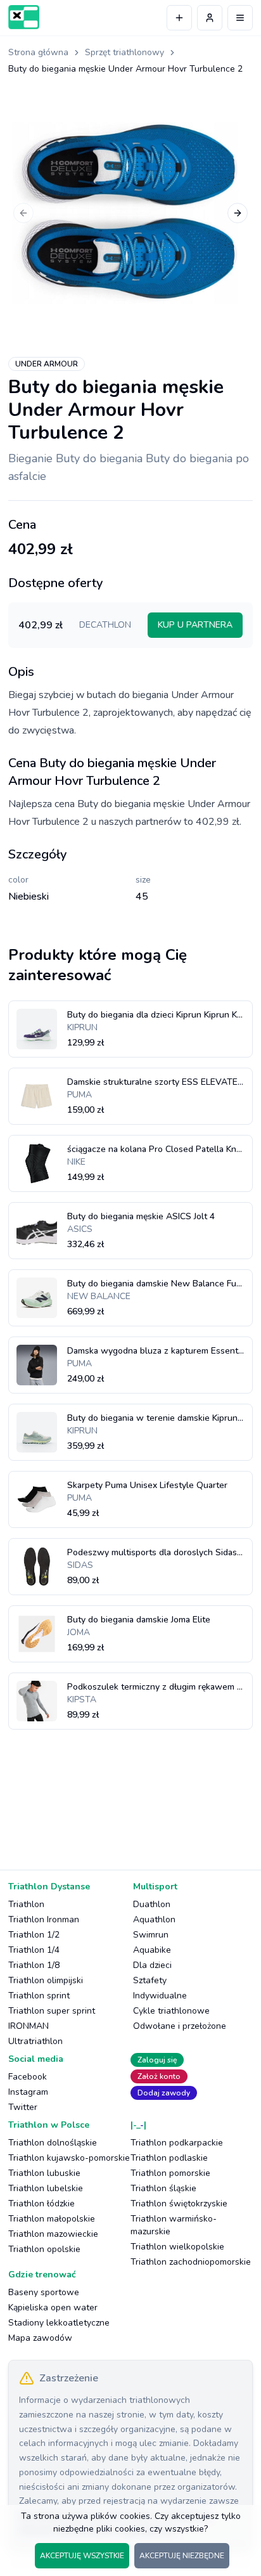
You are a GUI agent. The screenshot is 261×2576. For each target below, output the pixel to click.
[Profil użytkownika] (210, 18)
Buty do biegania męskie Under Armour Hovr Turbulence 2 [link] (125, 69)
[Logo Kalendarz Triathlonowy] (24, 17)
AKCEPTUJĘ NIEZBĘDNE (182, 2556)
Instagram (28, 2092)
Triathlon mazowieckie (53, 2234)
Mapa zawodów (40, 2338)
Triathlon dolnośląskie (53, 2143)
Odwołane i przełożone (180, 2026)
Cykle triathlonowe (171, 2011)
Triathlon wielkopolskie (177, 2247)
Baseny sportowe (44, 2292)
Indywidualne (160, 1996)
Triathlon (26, 1904)
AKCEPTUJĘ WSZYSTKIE (82, 2556)
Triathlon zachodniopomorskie (191, 2262)
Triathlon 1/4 (34, 1950)
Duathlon (152, 1904)
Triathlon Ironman (44, 1919)
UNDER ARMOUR (47, 364)
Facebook (28, 2077)
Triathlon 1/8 (34, 1965)
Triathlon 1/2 (34, 1935)
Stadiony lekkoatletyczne (59, 2323)
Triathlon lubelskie (46, 2188)
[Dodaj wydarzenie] (179, 18)
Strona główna (38, 52)
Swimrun (151, 1935)
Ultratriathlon (35, 2041)
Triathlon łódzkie (41, 2204)
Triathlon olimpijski (46, 1980)
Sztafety (150, 1980)
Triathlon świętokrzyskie (179, 2204)
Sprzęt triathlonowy (124, 52)
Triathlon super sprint (52, 2011)
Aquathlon (154, 1919)
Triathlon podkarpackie (177, 2143)
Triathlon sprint (39, 1996)
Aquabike (152, 1950)
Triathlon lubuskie (44, 2173)
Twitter (23, 2107)
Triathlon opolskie (44, 2249)
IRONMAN (29, 2026)
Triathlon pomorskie (170, 2173)
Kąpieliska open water (53, 2307)
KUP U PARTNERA (195, 625)
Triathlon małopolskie (52, 2219)
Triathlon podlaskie (169, 2158)
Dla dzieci (152, 1965)
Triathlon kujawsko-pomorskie (69, 2158)
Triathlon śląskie (163, 2188)
